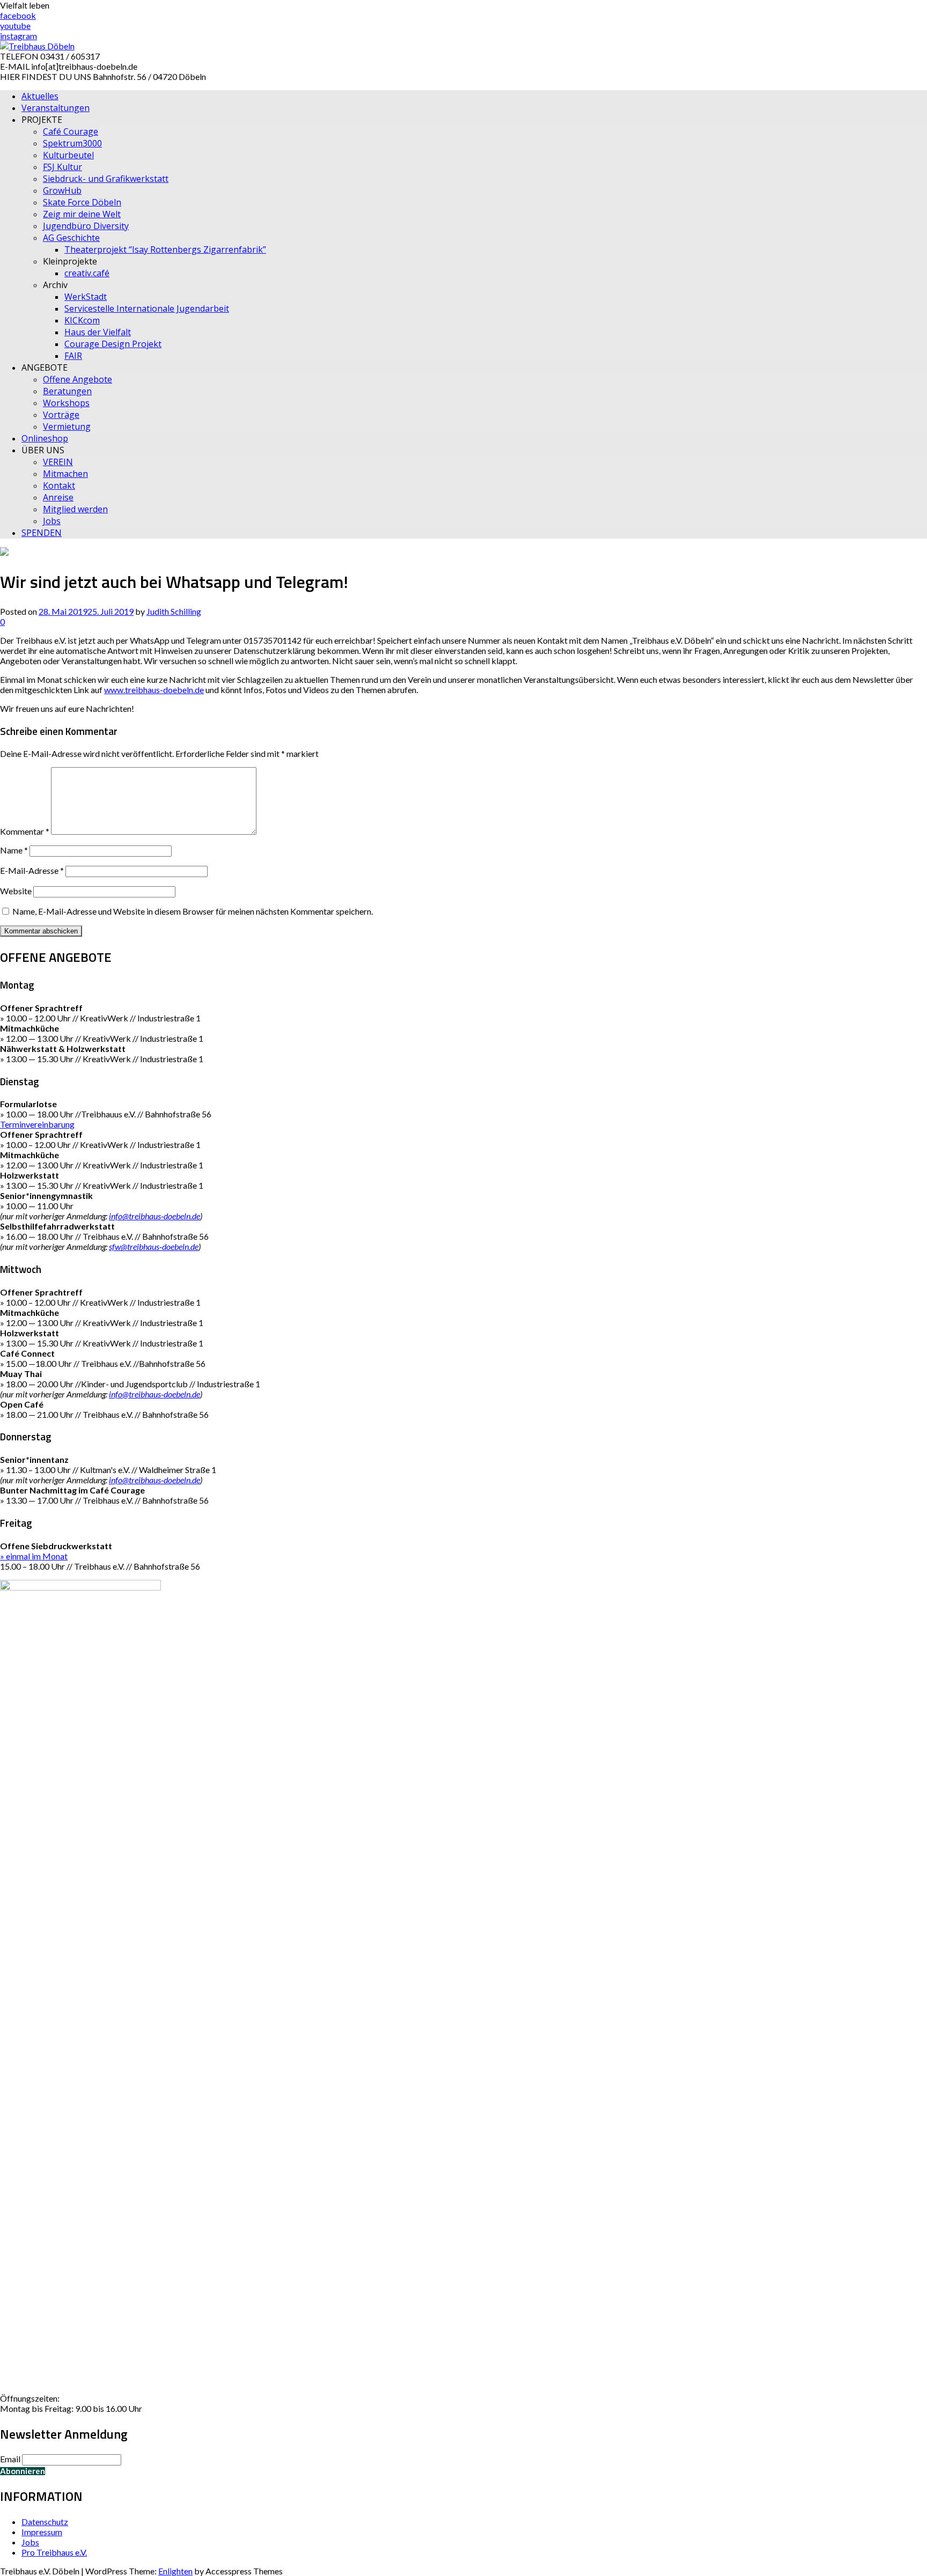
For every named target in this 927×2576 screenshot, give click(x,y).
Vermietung (67, 426)
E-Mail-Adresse (32, 870)
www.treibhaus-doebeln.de (154, 690)
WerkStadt (86, 297)
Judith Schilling (174, 611)
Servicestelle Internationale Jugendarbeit (147, 308)
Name (14, 850)
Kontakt (59, 485)
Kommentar (25, 831)
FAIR (73, 356)
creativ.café (87, 273)
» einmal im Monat (34, 1556)
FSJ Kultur (62, 167)
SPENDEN (42, 533)
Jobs (52, 521)
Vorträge (61, 415)
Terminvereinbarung (37, 1124)
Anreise (58, 497)
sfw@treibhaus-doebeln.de (154, 1246)
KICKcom (82, 320)
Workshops (66, 403)
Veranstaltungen (56, 108)
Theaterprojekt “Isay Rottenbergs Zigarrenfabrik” (165, 249)
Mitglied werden (75, 509)
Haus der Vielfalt (98, 332)
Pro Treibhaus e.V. (54, 2552)
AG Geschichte (71, 238)
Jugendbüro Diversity (86, 226)
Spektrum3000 (72, 143)
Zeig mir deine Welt (82, 214)
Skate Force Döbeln (82, 202)
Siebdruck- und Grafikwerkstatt (106, 179)
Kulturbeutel (68, 155)
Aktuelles (40, 96)
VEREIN (58, 462)
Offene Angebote (78, 379)
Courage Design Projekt (113, 344)
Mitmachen (65, 474)
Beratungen (67, 391)
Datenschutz (45, 2522)
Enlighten (175, 2571)
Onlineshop (45, 438)
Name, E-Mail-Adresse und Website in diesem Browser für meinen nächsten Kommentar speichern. (193, 911)
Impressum (42, 2532)
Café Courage (71, 131)
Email (10, 2459)
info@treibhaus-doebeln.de (154, 1216)
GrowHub (62, 190)
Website (16, 891)
